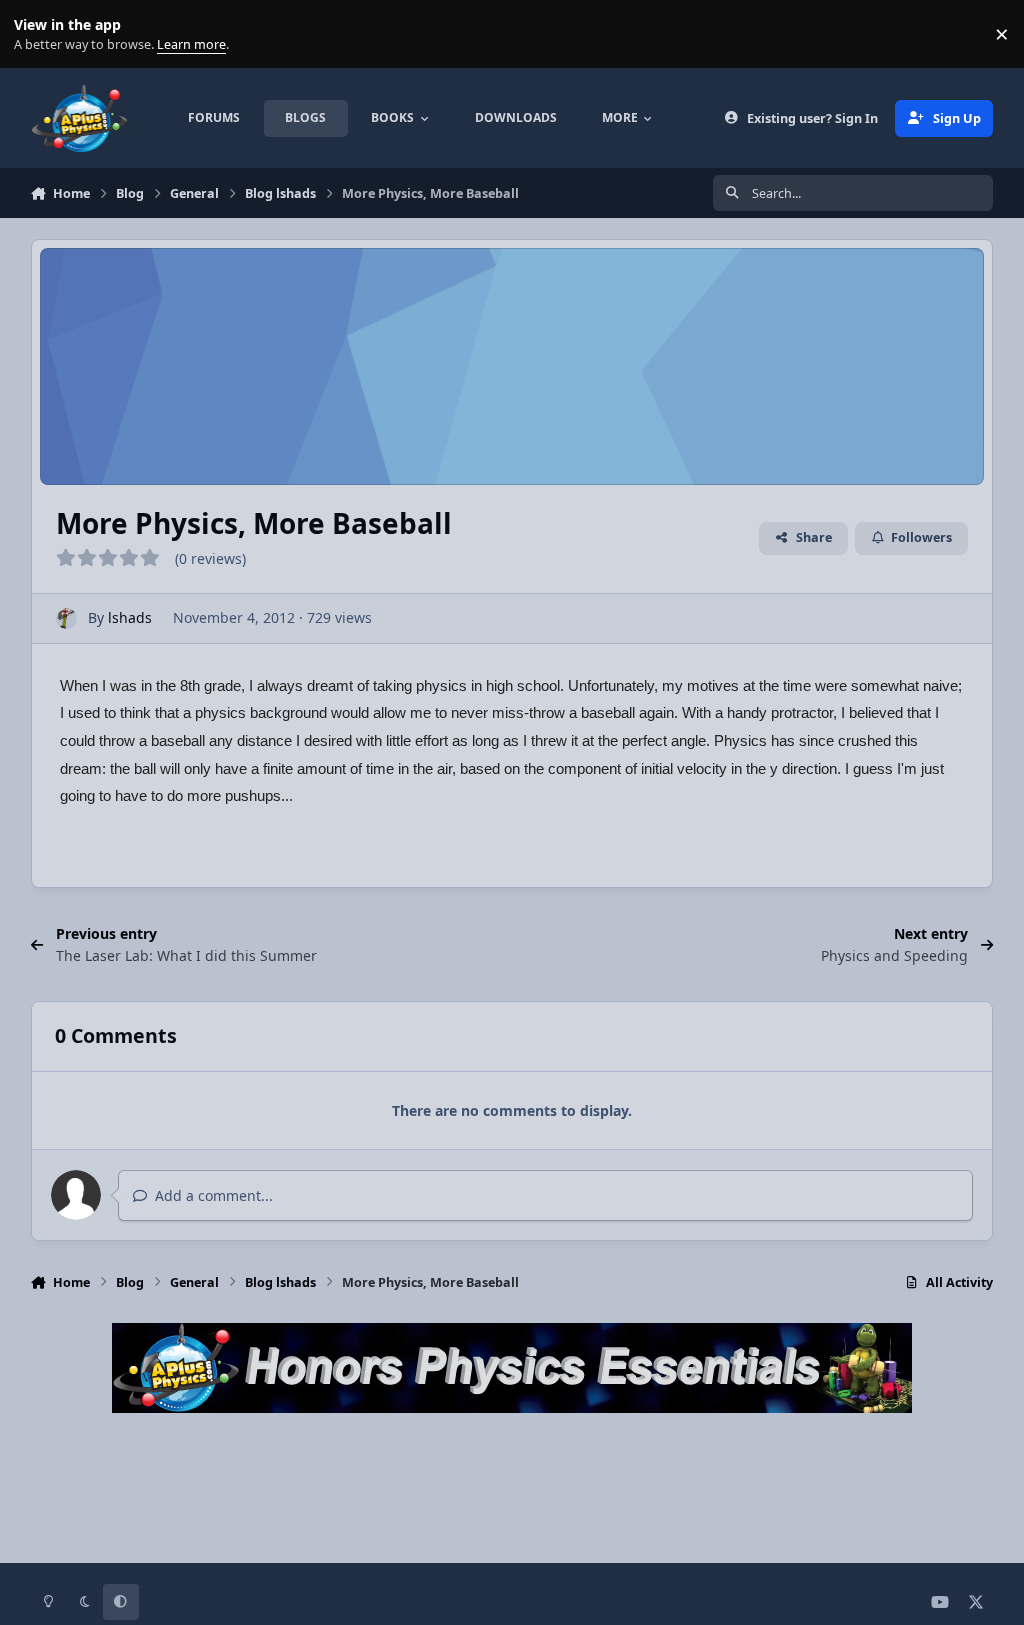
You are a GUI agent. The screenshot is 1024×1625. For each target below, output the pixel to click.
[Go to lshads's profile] (66, 618)
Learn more (38, 34)
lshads (130, 617)
